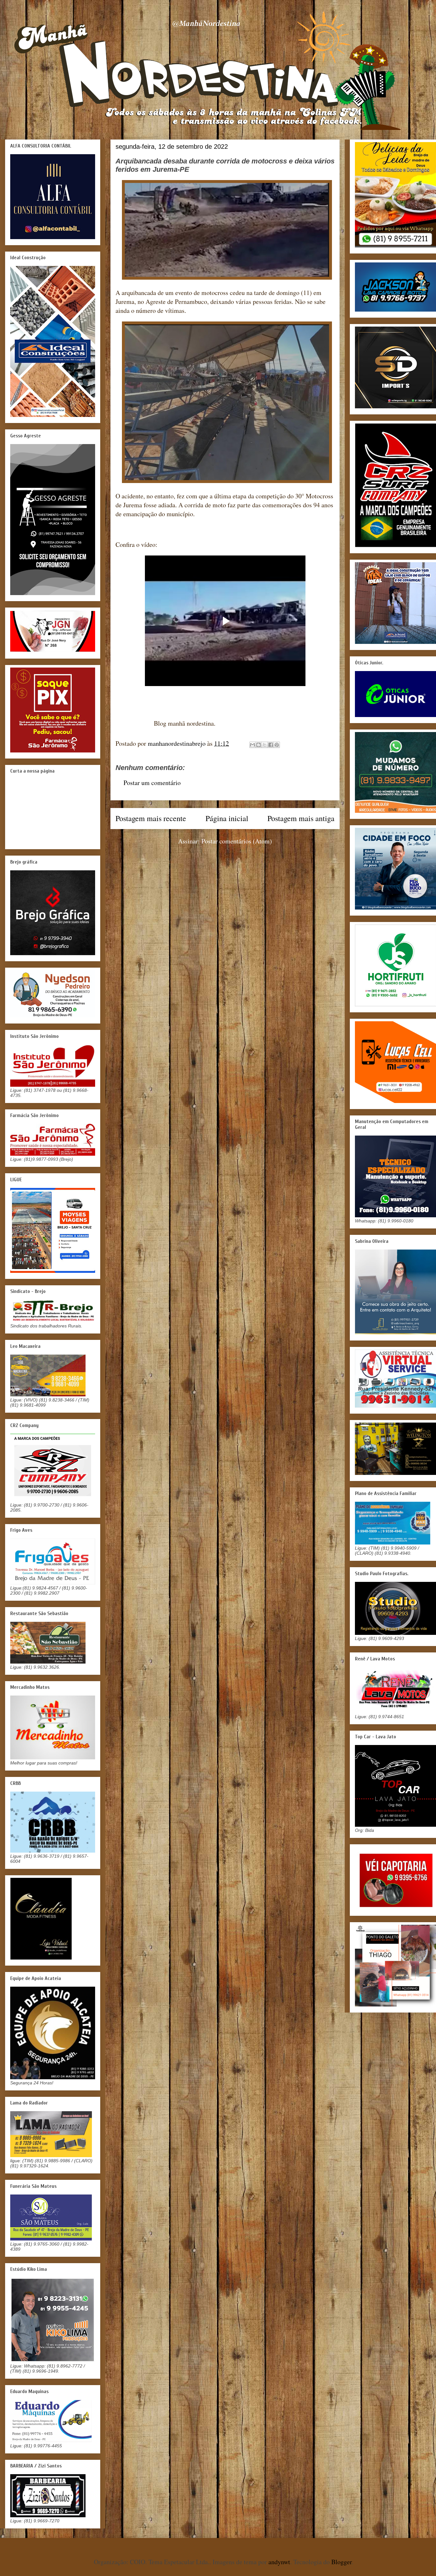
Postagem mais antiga (301, 818)
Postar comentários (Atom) (237, 841)
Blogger (342, 2562)
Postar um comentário (152, 783)
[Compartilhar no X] (265, 745)
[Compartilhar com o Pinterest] (277, 745)
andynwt (279, 2562)
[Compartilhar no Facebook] (271, 745)
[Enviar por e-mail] (252, 745)
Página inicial (227, 818)
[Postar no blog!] (259, 745)
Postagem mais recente (151, 818)
